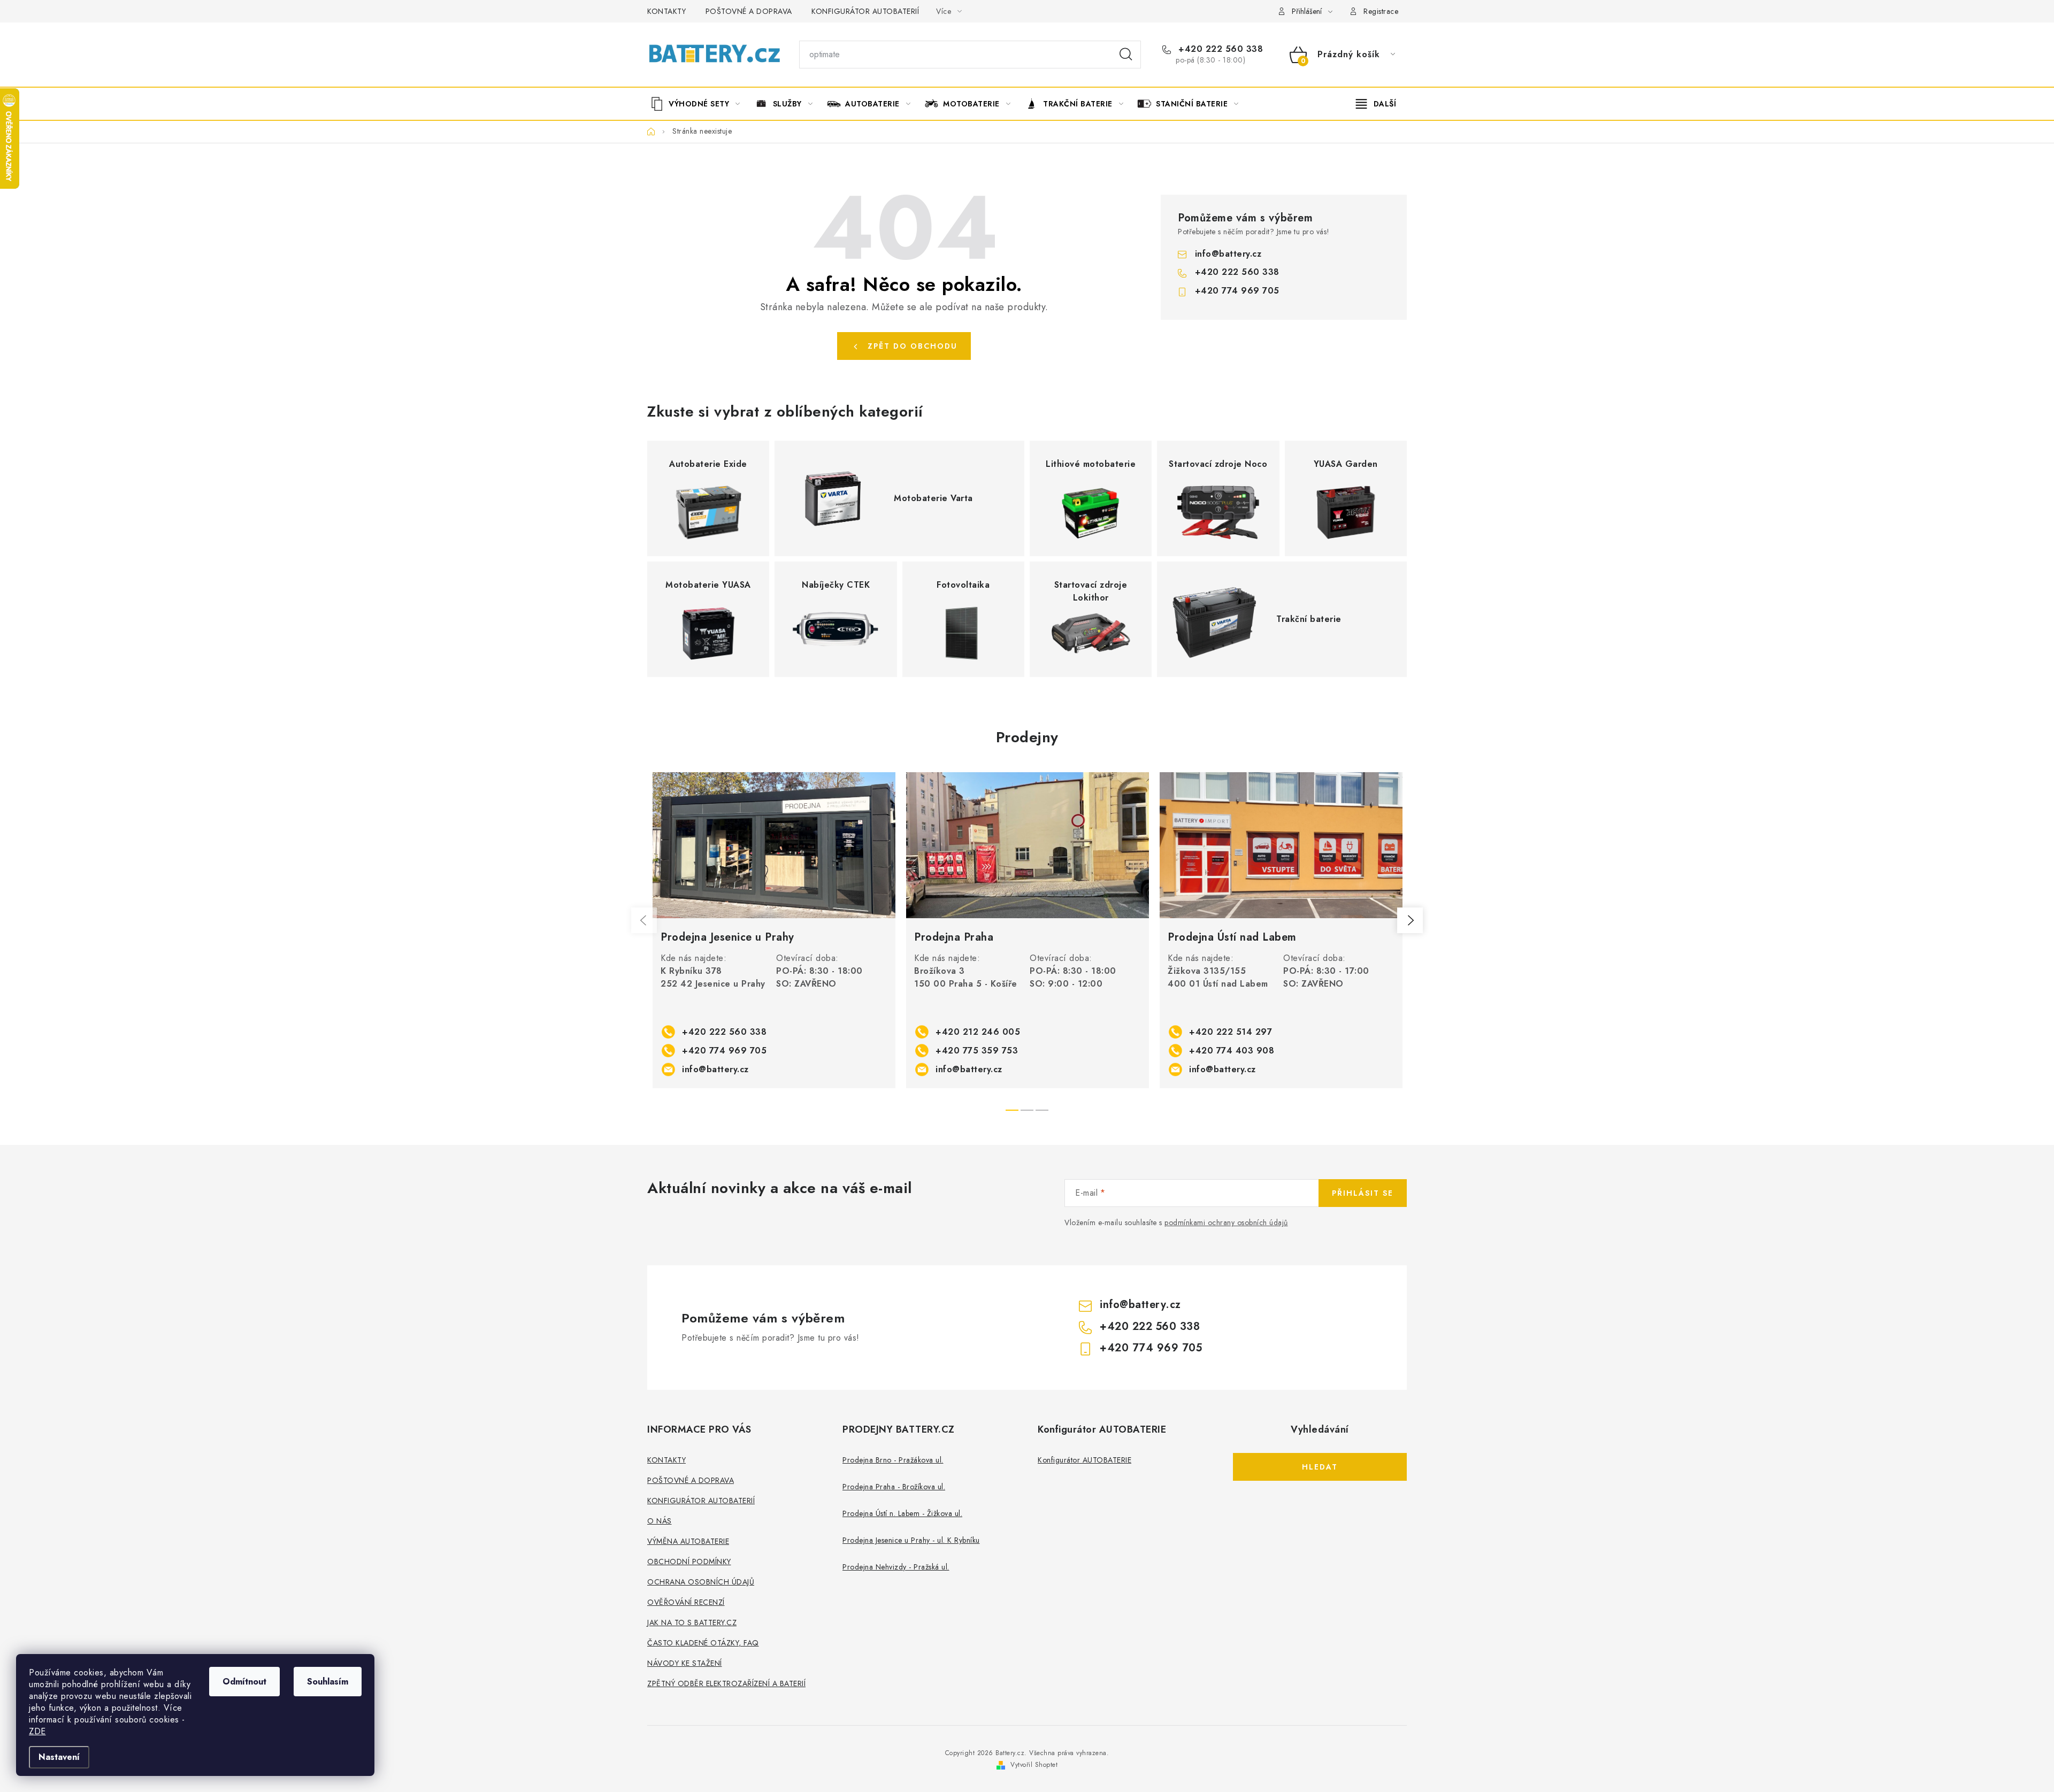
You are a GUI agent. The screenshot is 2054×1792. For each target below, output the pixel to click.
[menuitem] (699, 104)
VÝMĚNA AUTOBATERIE (688, 1541)
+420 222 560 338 (1219, 49)
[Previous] (644, 920)
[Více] (1376, 104)
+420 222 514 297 (1231, 1032)
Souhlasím (328, 1682)
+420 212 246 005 (978, 1032)
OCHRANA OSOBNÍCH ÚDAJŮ (701, 1582)
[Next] (1410, 920)
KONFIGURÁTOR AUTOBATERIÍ (865, 11)
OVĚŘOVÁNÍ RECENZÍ (686, 1602)
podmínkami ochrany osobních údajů (1226, 1222)
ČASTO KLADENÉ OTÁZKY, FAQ (703, 1643)
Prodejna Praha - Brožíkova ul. (894, 1487)
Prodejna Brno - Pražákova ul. (893, 1460)
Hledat (1126, 55)
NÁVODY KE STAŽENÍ (685, 1663)
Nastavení (59, 1757)
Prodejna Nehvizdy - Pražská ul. (896, 1567)
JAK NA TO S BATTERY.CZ (692, 1622)
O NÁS (660, 1521)
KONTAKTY (666, 11)
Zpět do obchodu (913, 346)
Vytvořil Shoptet (1034, 1765)
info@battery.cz (1228, 254)
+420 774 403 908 (1232, 1051)
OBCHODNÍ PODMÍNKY (689, 1562)
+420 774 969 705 (1237, 291)
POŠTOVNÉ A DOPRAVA (749, 11)
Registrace (1381, 11)
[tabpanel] (774, 930)
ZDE (37, 1731)
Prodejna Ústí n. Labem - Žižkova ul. (902, 1513)
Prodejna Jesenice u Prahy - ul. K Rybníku (911, 1540)
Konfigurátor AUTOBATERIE (1085, 1460)
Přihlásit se (1363, 1193)
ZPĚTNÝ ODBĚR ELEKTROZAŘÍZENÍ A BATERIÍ (726, 1683)
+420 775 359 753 (977, 1051)
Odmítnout (244, 1682)
